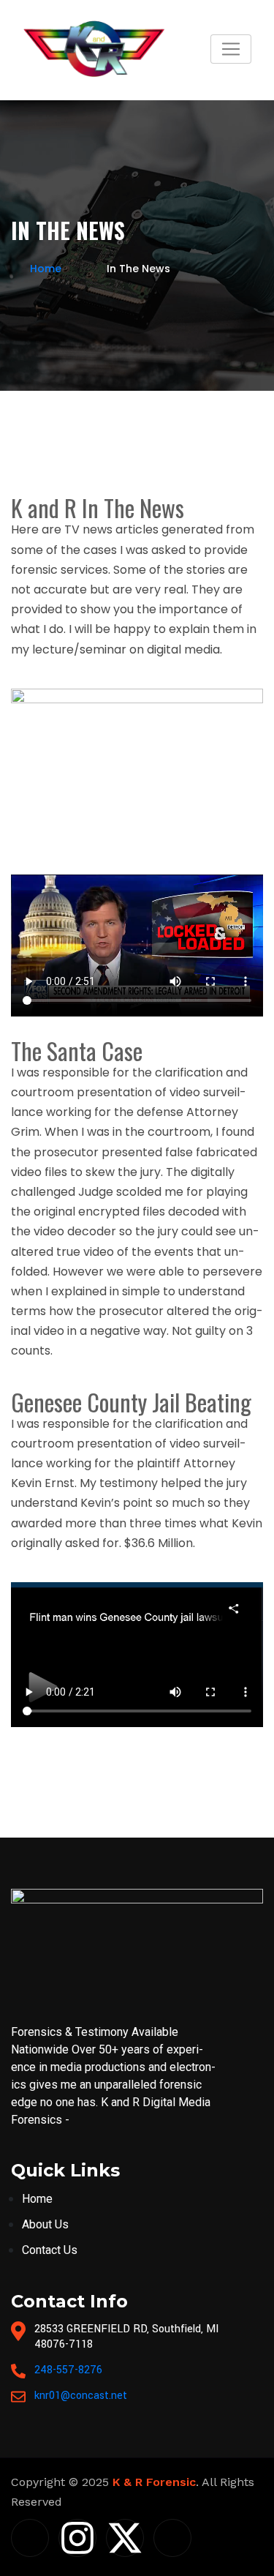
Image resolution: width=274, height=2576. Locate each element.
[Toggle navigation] (231, 49)
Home (46, 269)
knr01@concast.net (81, 2396)
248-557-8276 (68, 2370)
